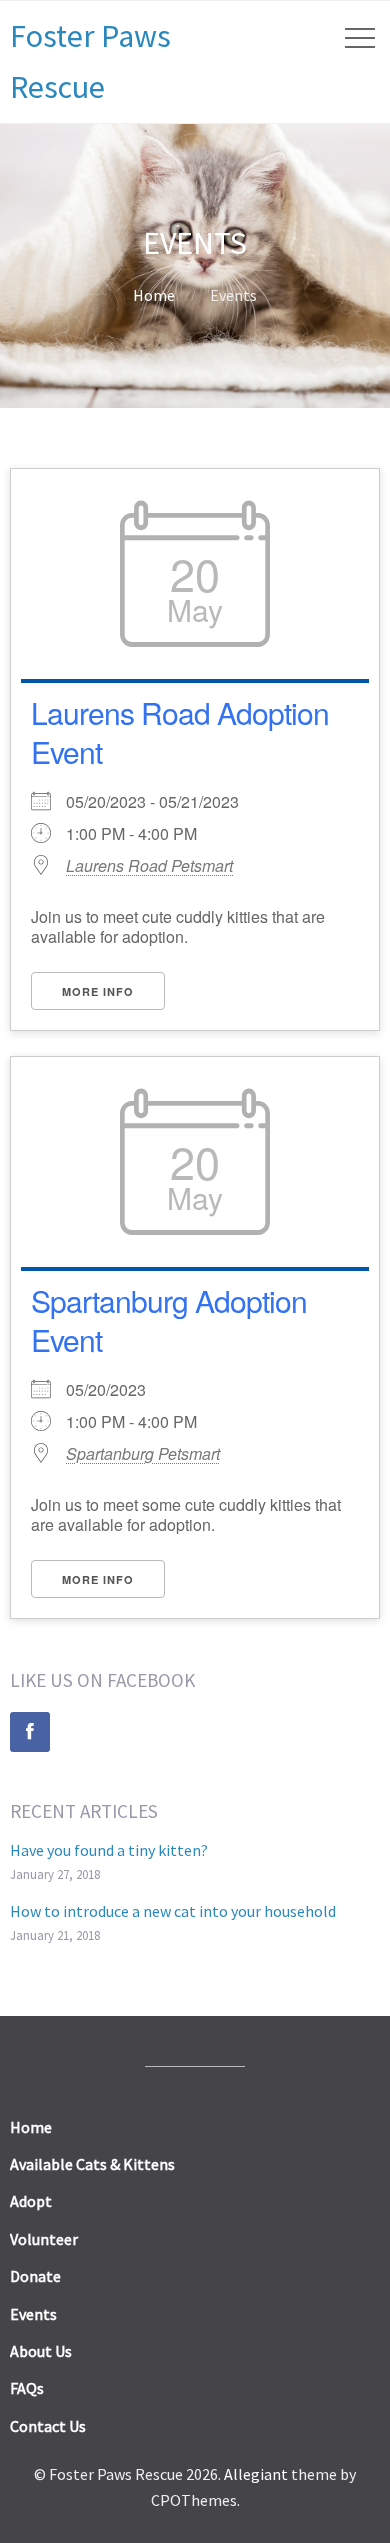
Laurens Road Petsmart (149, 866)
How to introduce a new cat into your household (173, 1911)
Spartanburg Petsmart (143, 1454)
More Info (98, 991)
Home (154, 295)
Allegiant (256, 2474)
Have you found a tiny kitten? (109, 1850)
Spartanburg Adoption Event (169, 1320)
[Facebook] (30, 1732)
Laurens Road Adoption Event (180, 732)
